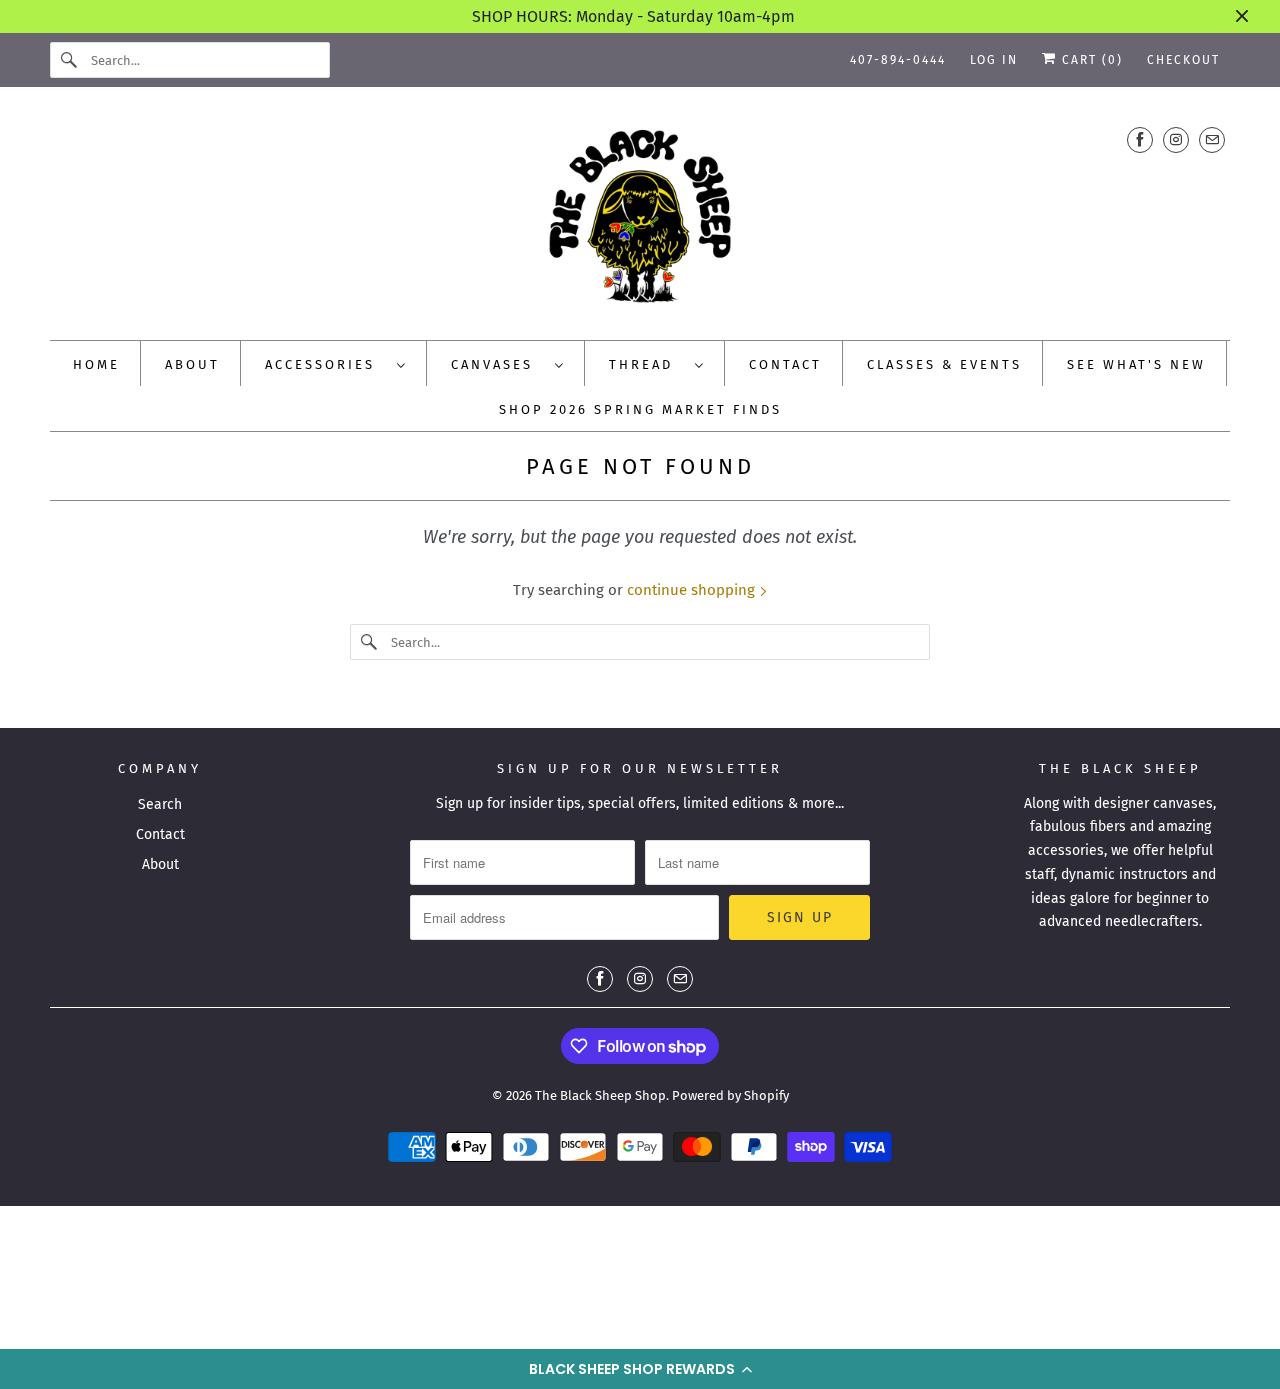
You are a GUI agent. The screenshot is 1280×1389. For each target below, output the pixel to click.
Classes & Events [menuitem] (944, 364)
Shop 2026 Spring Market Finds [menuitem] (640, 409)
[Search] (70, 60)
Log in (994, 60)
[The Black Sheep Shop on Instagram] (1176, 139)
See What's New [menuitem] (1136, 364)
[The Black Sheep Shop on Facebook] (1140, 139)
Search (160, 804)
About (160, 864)
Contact (160, 834)
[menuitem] (336, 363)
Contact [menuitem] (785, 364)
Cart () (1090, 60)
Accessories (326, 364)
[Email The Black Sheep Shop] (1212, 139)
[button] (640, 1369)
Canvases (498, 364)
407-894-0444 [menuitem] (898, 60)
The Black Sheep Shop (600, 1095)
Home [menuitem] (96, 364)
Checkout (1183, 60)
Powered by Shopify (730, 1095)
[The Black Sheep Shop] (640, 218)
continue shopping (693, 590)
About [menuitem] (192, 364)
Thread (647, 364)
